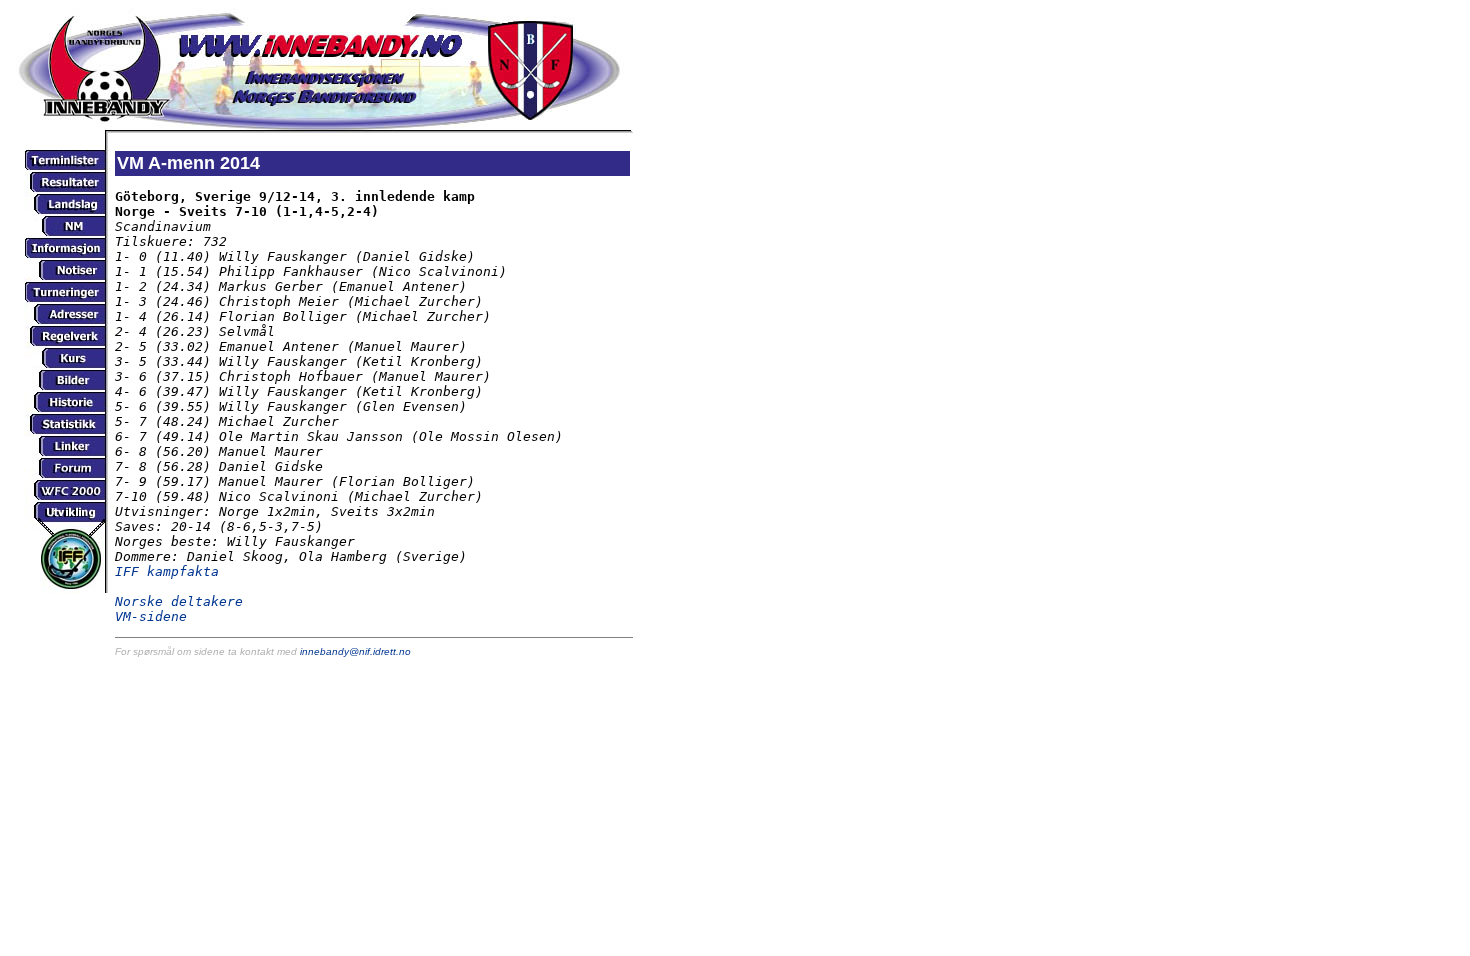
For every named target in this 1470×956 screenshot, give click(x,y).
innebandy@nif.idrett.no (355, 651)
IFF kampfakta (167, 571)
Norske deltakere (179, 601)
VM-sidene (151, 616)
